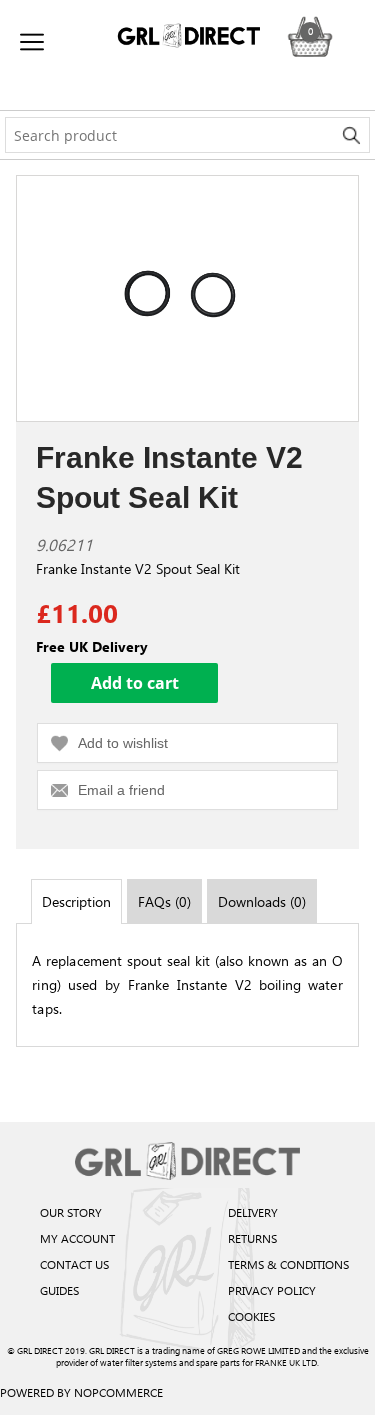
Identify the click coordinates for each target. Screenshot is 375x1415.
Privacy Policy (272, 1290)
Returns (252, 1238)
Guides (59, 1290)
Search (352, 135)
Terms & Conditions (288, 1264)
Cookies (251, 1316)
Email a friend (121, 790)
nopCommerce (118, 1392)
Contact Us (74, 1264)
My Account (77, 1238)
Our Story (71, 1212)
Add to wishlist (123, 743)
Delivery (253, 1212)
